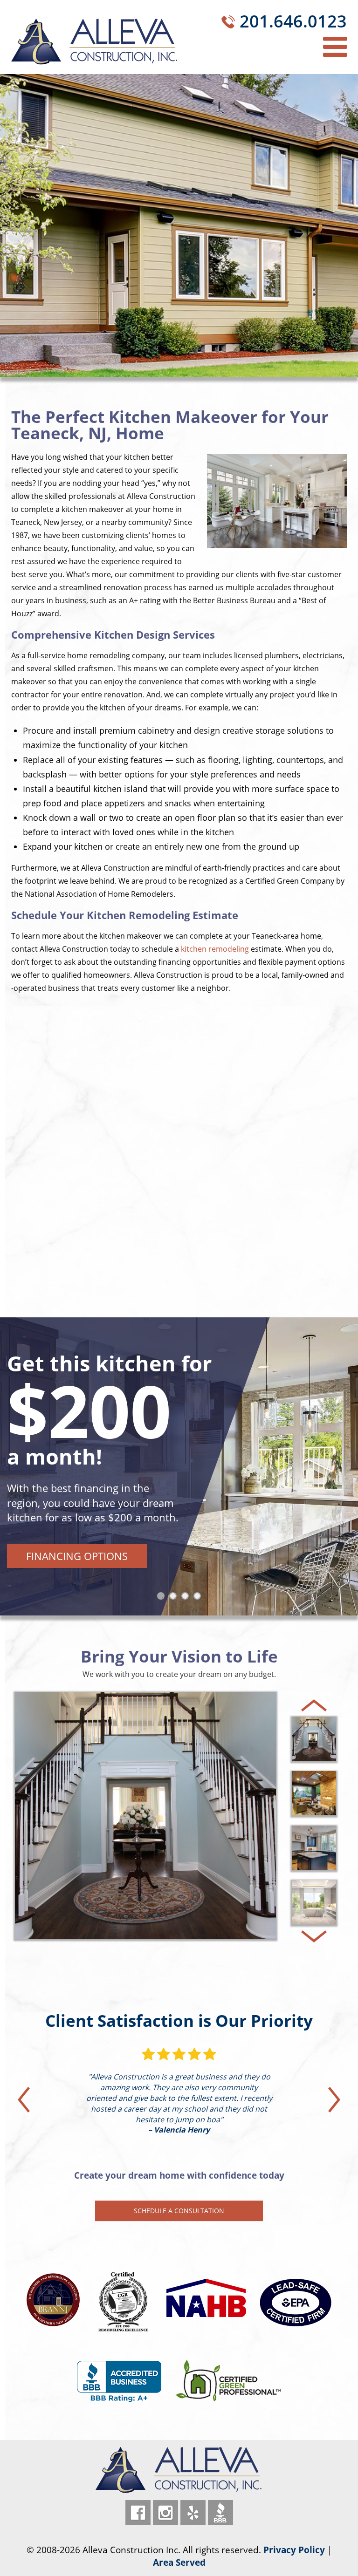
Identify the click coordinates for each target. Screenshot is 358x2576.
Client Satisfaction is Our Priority (179, 2021)
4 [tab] (199, 1598)
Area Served (179, 2562)
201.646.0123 (293, 21)
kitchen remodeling (215, 949)
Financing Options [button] (77, 1556)
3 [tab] (187, 1598)
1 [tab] (163, 1598)
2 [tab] (175, 1598)
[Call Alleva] (228, 24)
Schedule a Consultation (179, 2211)
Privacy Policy (294, 2550)
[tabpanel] (179, 1466)
